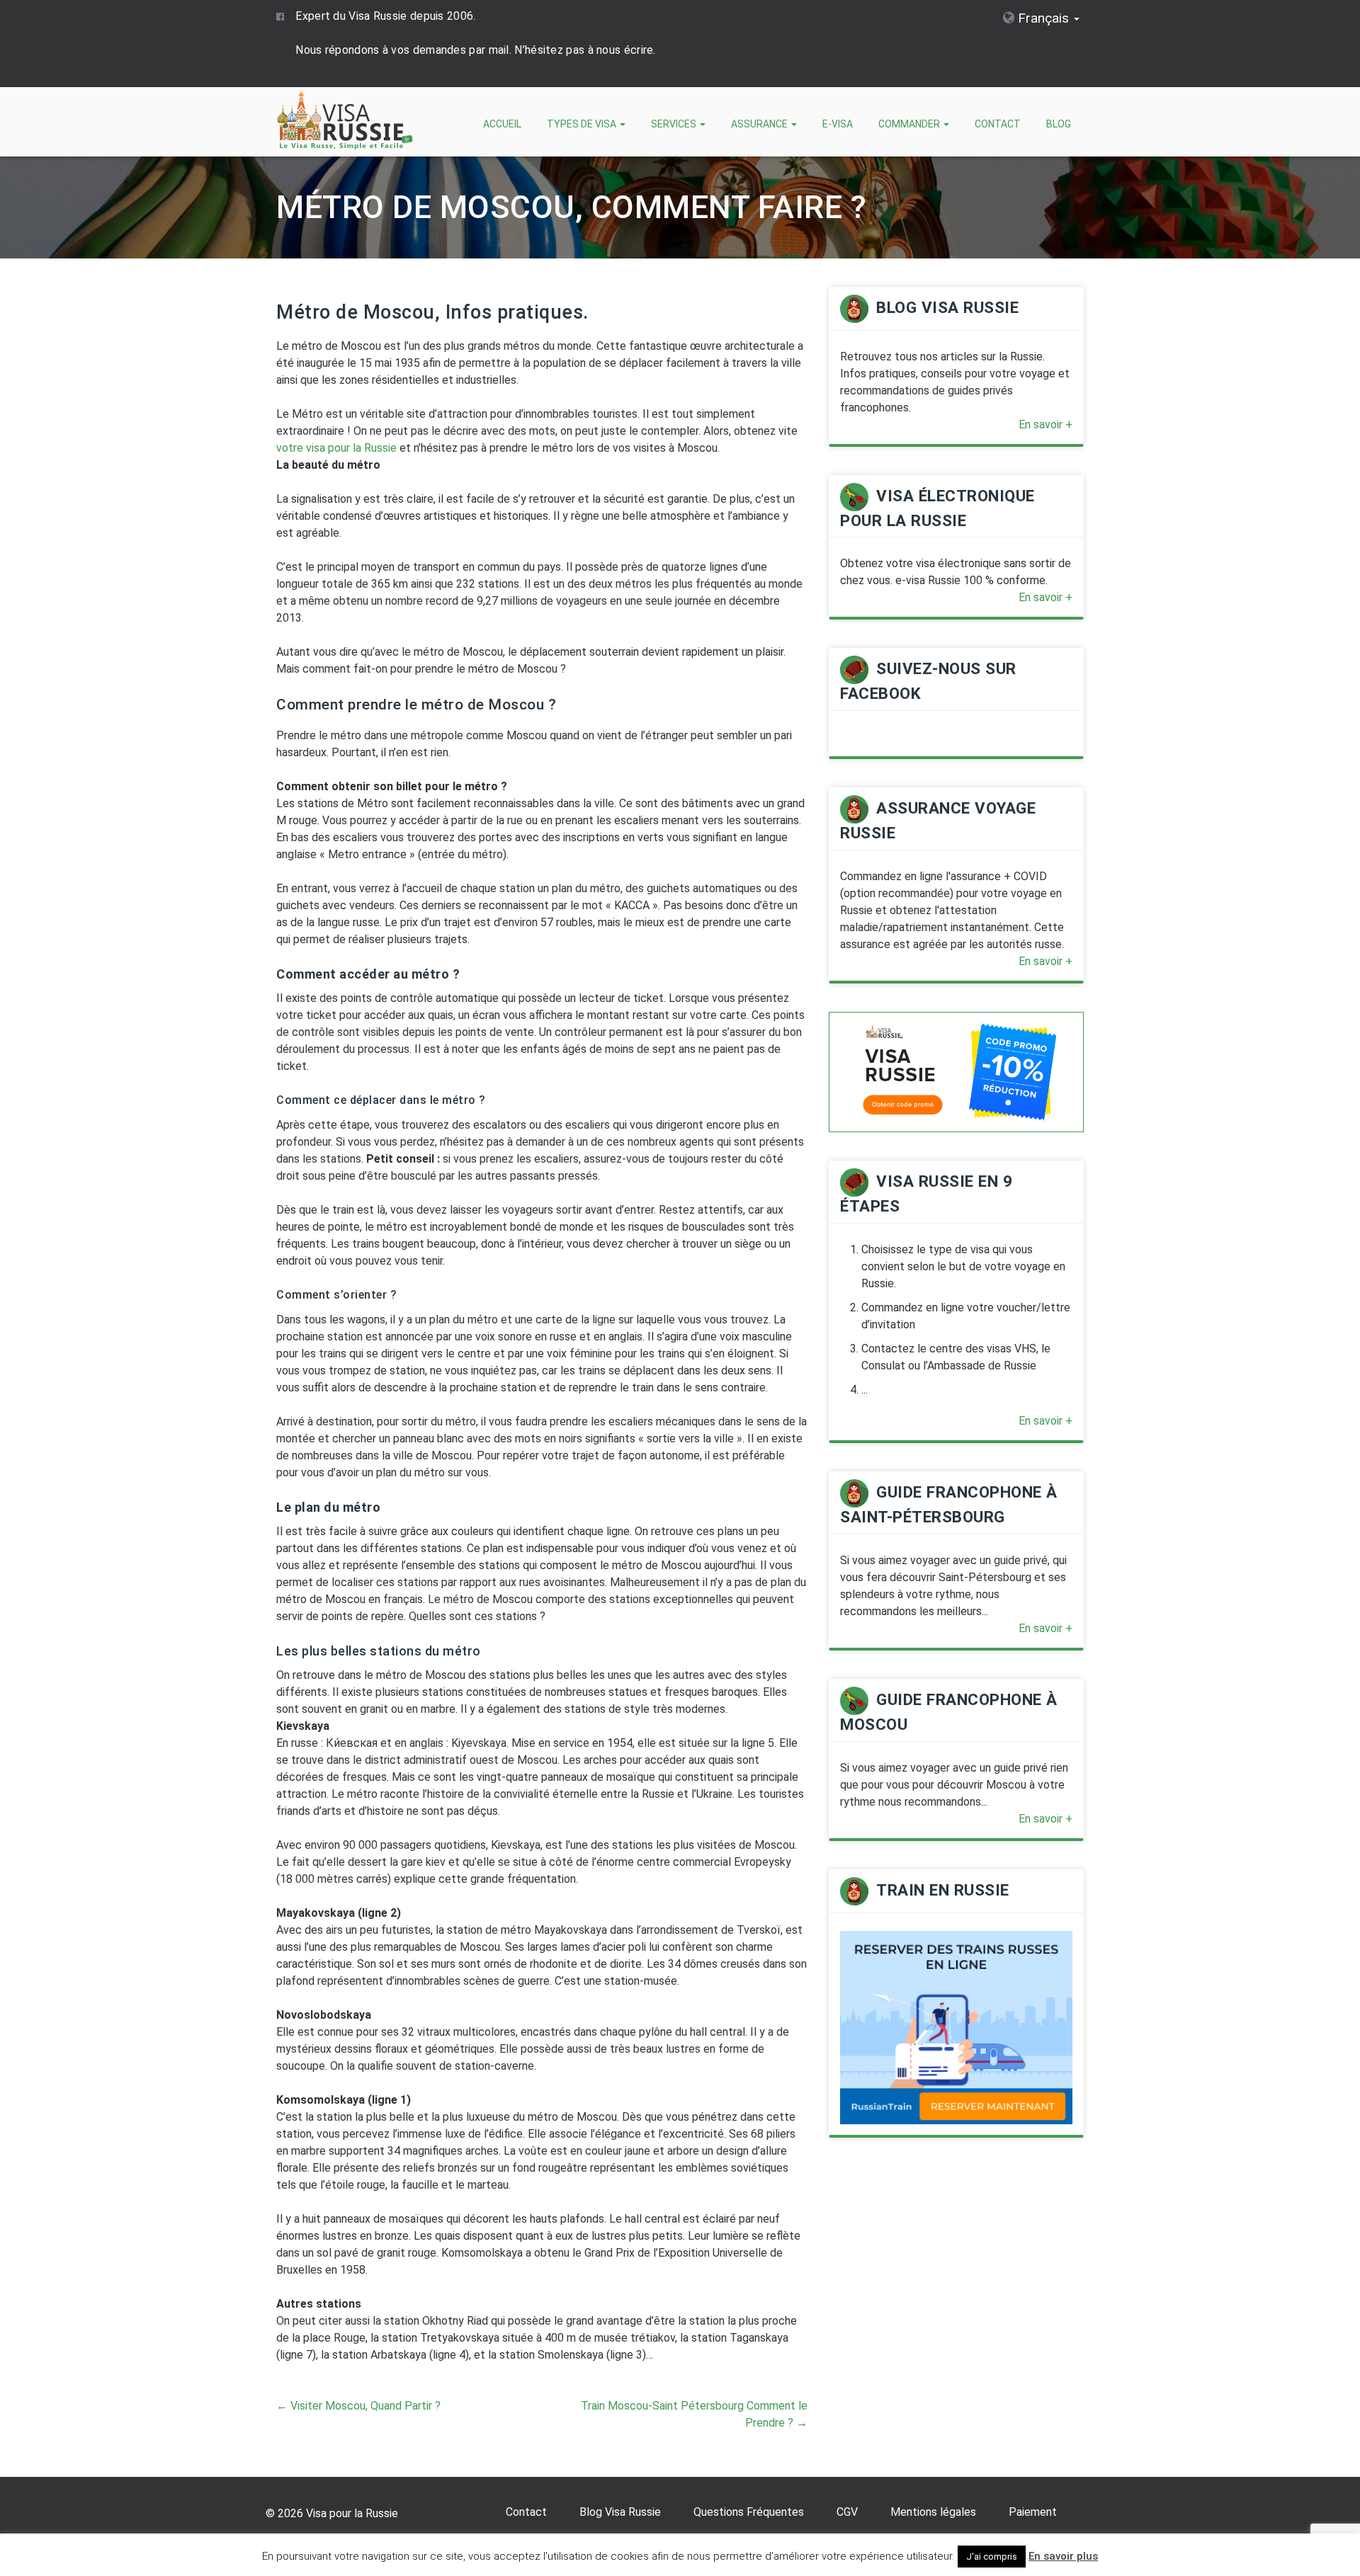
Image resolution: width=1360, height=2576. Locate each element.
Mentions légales (933, 2512)
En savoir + (1045, 424)
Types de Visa (583, 124)
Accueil (502, 124)
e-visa (838, 124)
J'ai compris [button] (992, 2557)
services (675, 124)
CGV (847, 2512)
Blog (1059, 124)
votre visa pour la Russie (336, 448)
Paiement (1033, 2512)
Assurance (760, 124)
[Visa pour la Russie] (347, 121)
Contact (998, 124)
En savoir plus (1063, 2556)
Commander (910, 124)
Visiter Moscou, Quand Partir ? (358, 2406)
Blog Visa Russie (620, 2512)
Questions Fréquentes (749, 2512)
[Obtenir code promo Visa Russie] (956, 1071)
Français (1043, 18)
